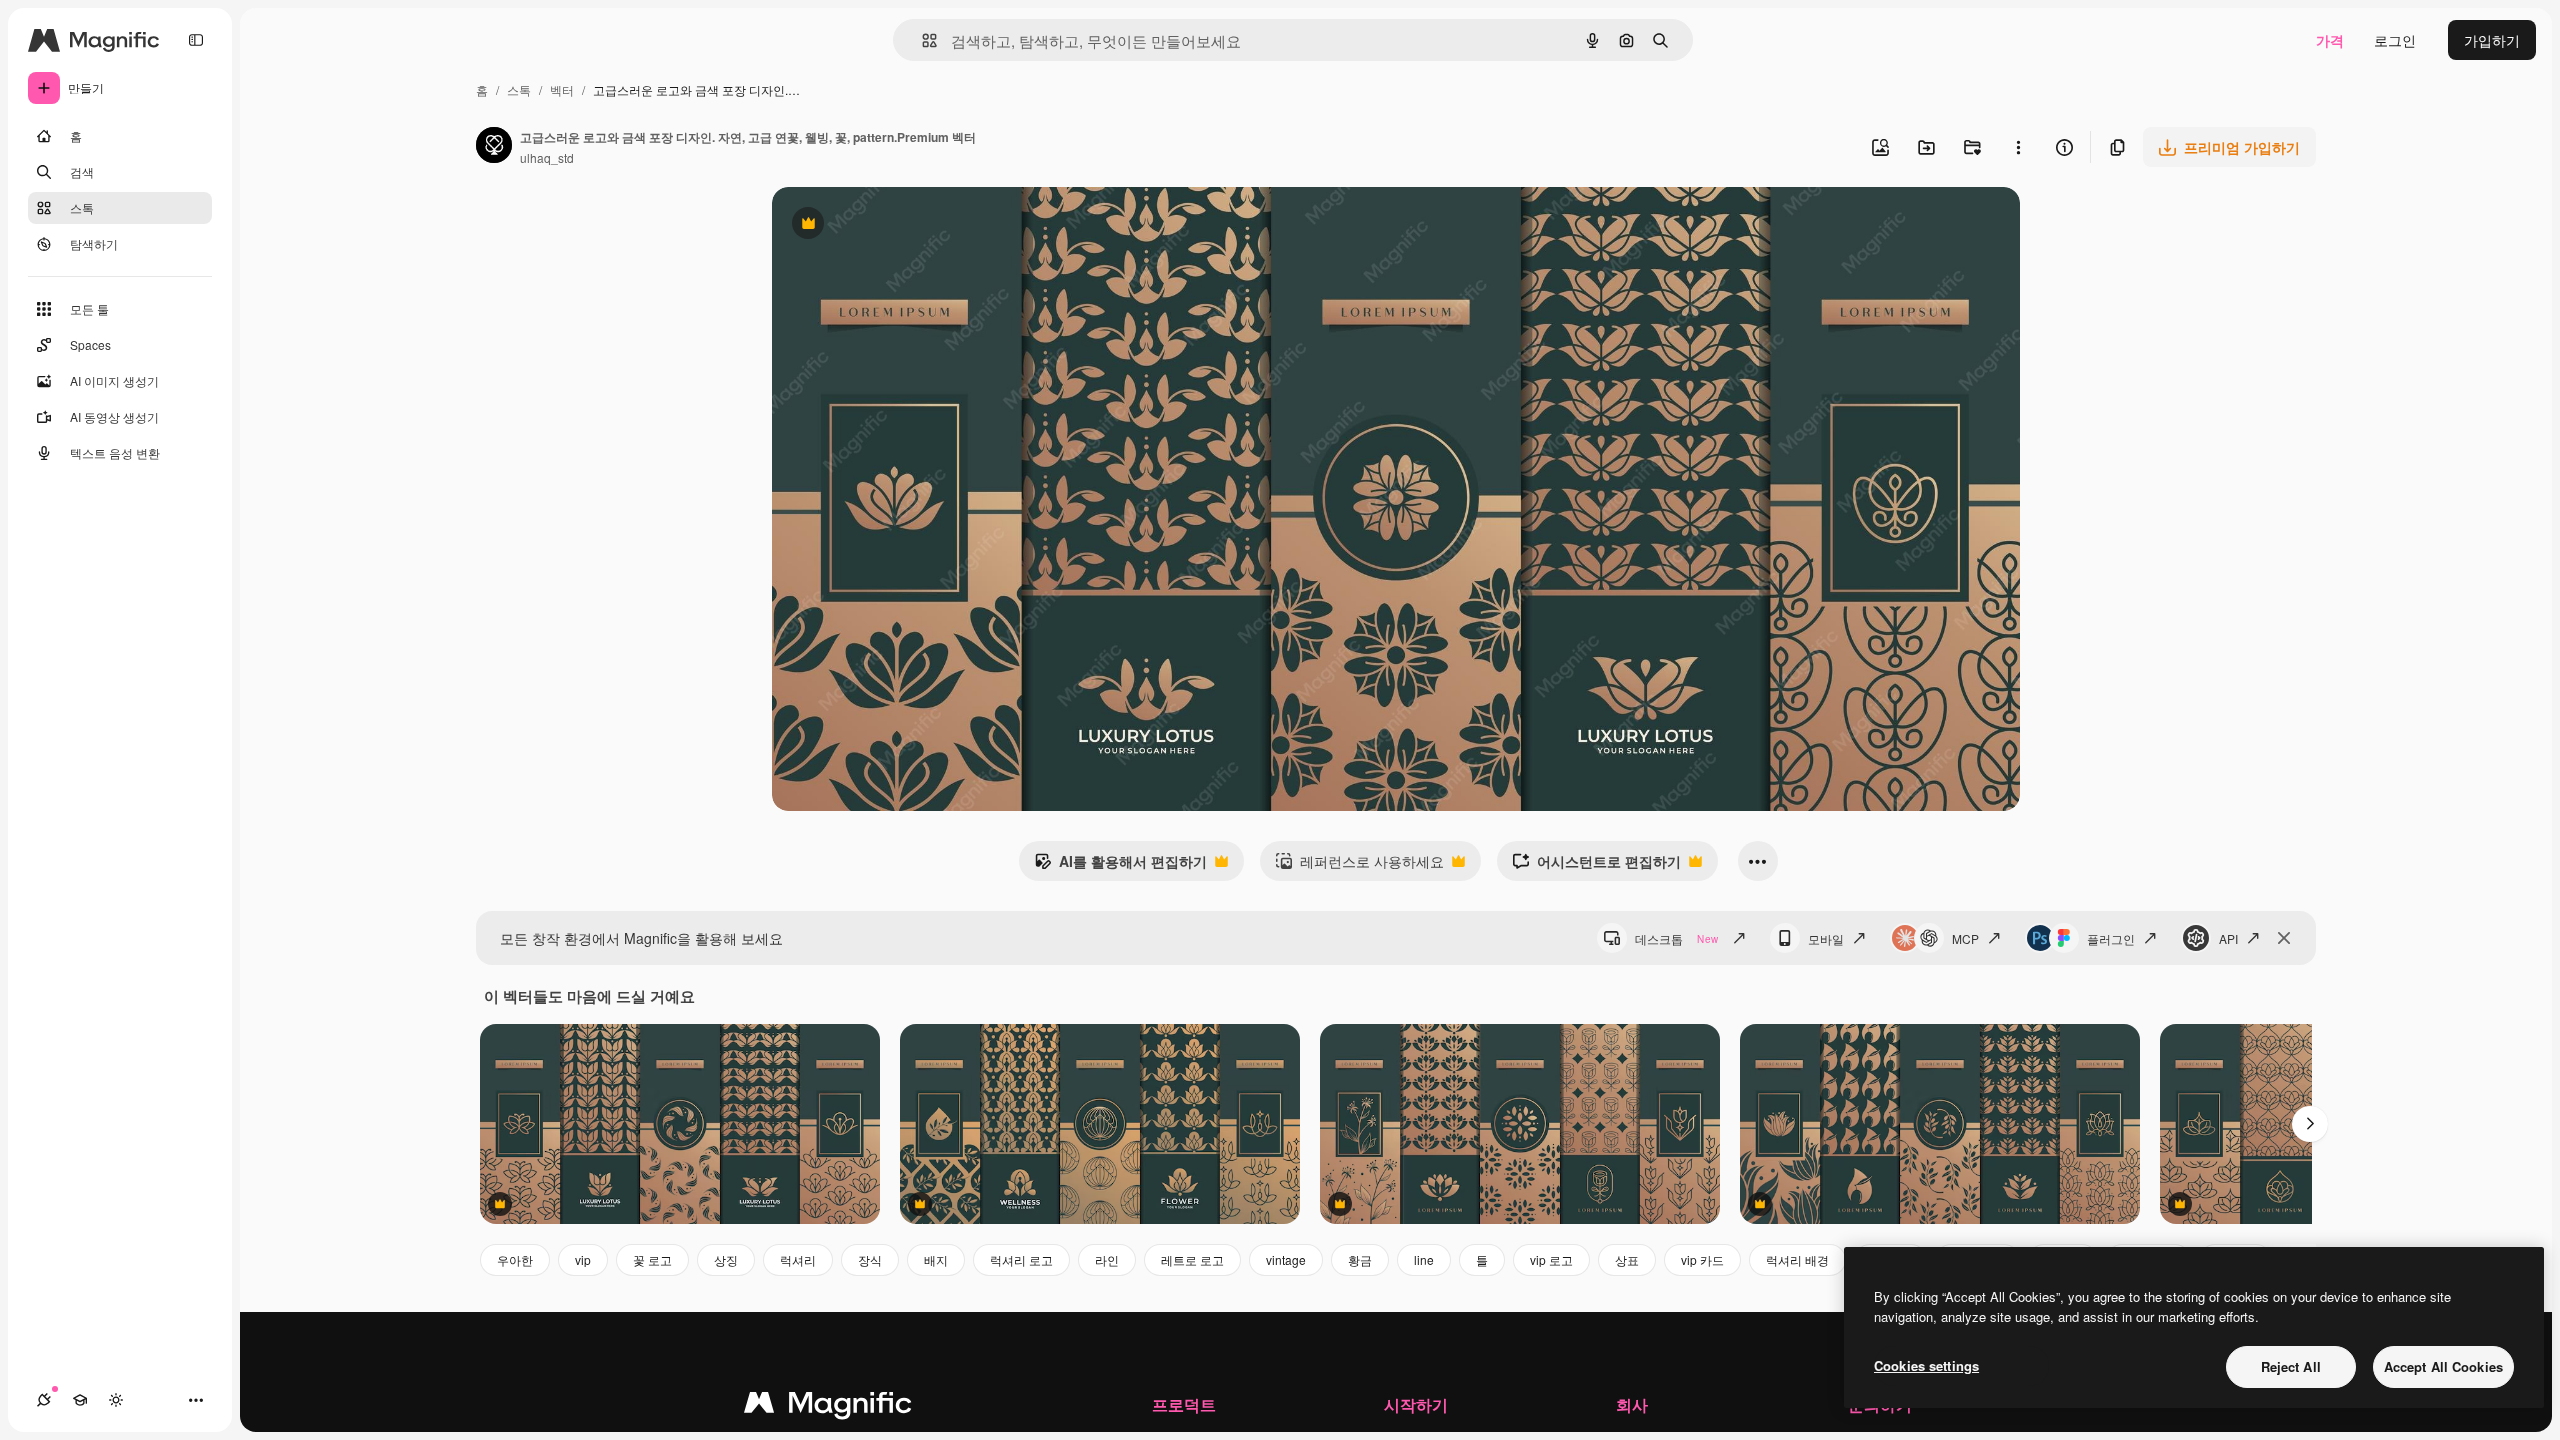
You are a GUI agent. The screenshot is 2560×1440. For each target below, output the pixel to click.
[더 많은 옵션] (2018, 147)
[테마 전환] (116, 1400)
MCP (1965, 938)
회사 (1632, 1404)
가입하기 (2492, 40)
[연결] (44, 1400)
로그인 (2395, 40)
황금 (1360, 1259)
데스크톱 (1676, 938)
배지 (936, 1259)
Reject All (2291, 1366)
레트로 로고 (1192, 1259)
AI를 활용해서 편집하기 (1120, 866)
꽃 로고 (652, 1259)
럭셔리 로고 (1021, 1259)
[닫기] (2284, 938)
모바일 (1826, 938)
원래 (887, 225)
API (2228, 938)
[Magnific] (828, 1407)
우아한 (515, 1259)
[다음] (2310, 1124)
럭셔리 (798, 1259)
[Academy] (80, 1400)
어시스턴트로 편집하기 (1596, 866)
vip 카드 (1702, 1259)
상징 (726, 1259)
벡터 (562, 89)
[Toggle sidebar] (196, 40)
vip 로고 (1551, 1259)
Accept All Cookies (2443, 1366)
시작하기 (1416, 1404)
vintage (1286, 1259)
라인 (1107, 1259)
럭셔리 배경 (1797, 1259)
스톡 (519, 89)
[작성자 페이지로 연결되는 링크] (494, 147)
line (1424, 1259)
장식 (870, 1259)
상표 (1627, 1259)
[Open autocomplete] (921, 40)
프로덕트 (1184, 1404)
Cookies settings (1926, 1365)
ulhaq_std (547, 157)
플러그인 (2111, 938)
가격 (2330, 40)
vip (583, 1259)
